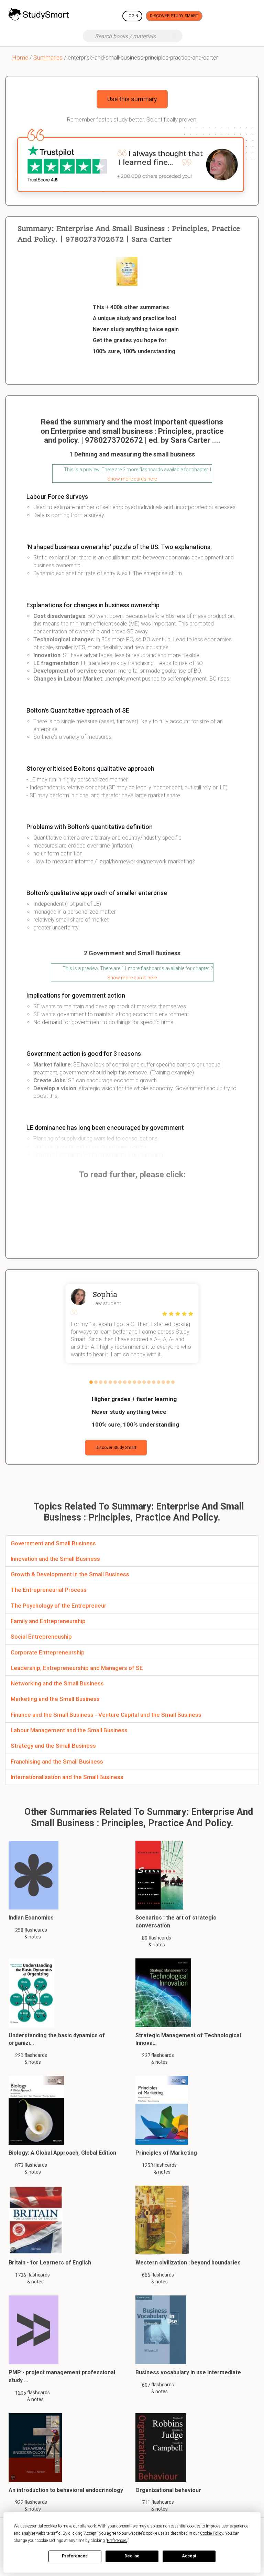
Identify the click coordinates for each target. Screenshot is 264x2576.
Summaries (48, 57)
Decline (132, 2556)
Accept (189, 2556)
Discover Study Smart (174, 16)
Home (20, 57)
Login (132, 16)
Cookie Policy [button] (212, 2533)
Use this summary (132, 99)
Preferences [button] (117, 2541)
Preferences (75, 2556)
